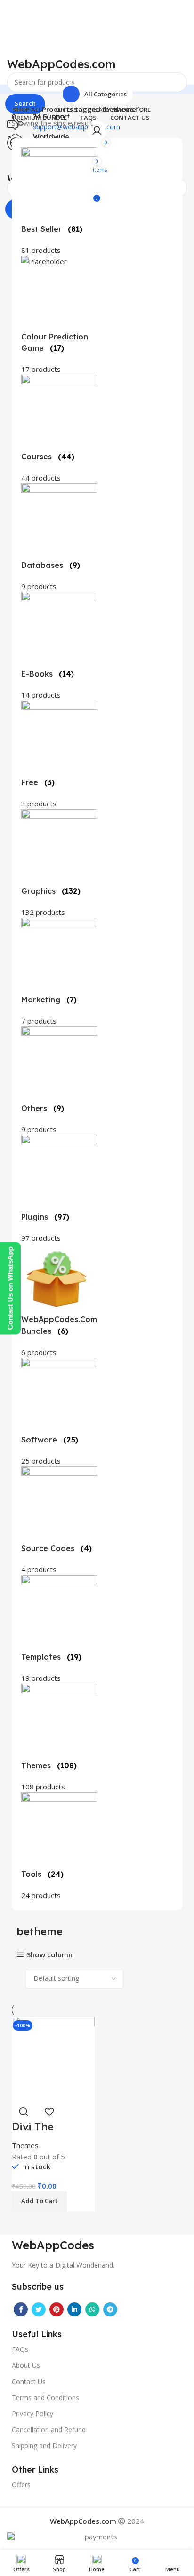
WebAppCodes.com (61, 64)
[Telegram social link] (110, 2309)
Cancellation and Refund (49, 2430)
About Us (26, 2365)
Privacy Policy (32, 2414)
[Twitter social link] (39, 2309)
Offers (21, 2485)
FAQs (20, 2349)
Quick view (24, 2111)
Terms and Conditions (45, 2398)
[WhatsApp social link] (92, 2309)
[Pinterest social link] (57, 2309)
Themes (25, 2145)
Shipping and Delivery (44, 2446)
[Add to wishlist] (49, 2111)
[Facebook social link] (21, 2309)
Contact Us (29, 2382)
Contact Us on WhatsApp (10, 1288)
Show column (50, 1955)
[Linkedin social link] (74, 2309)
